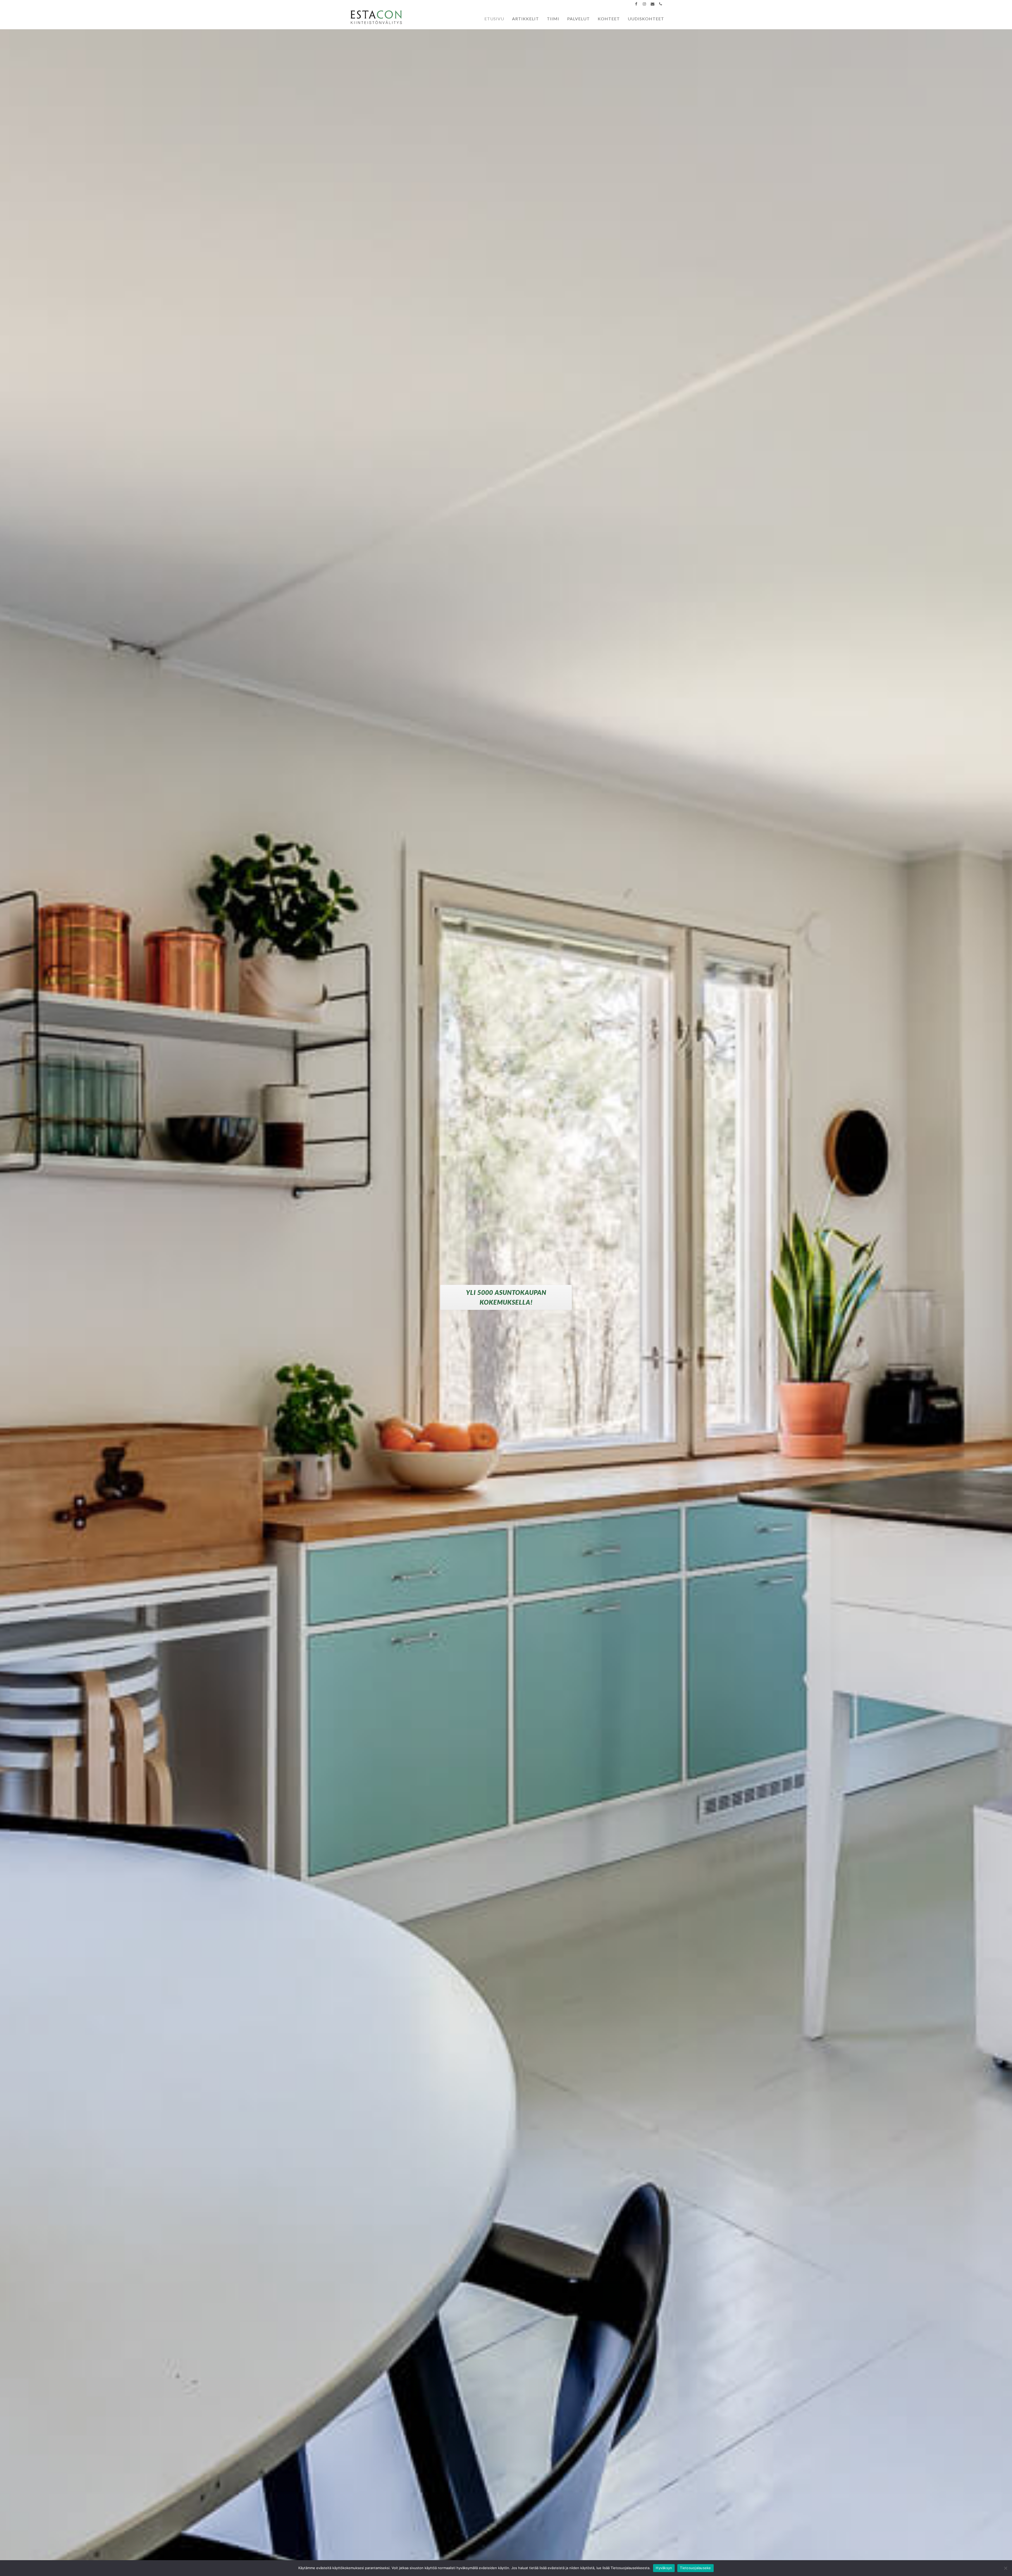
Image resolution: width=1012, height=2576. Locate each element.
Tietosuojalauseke (695, 2568)
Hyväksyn (664, 2568)
